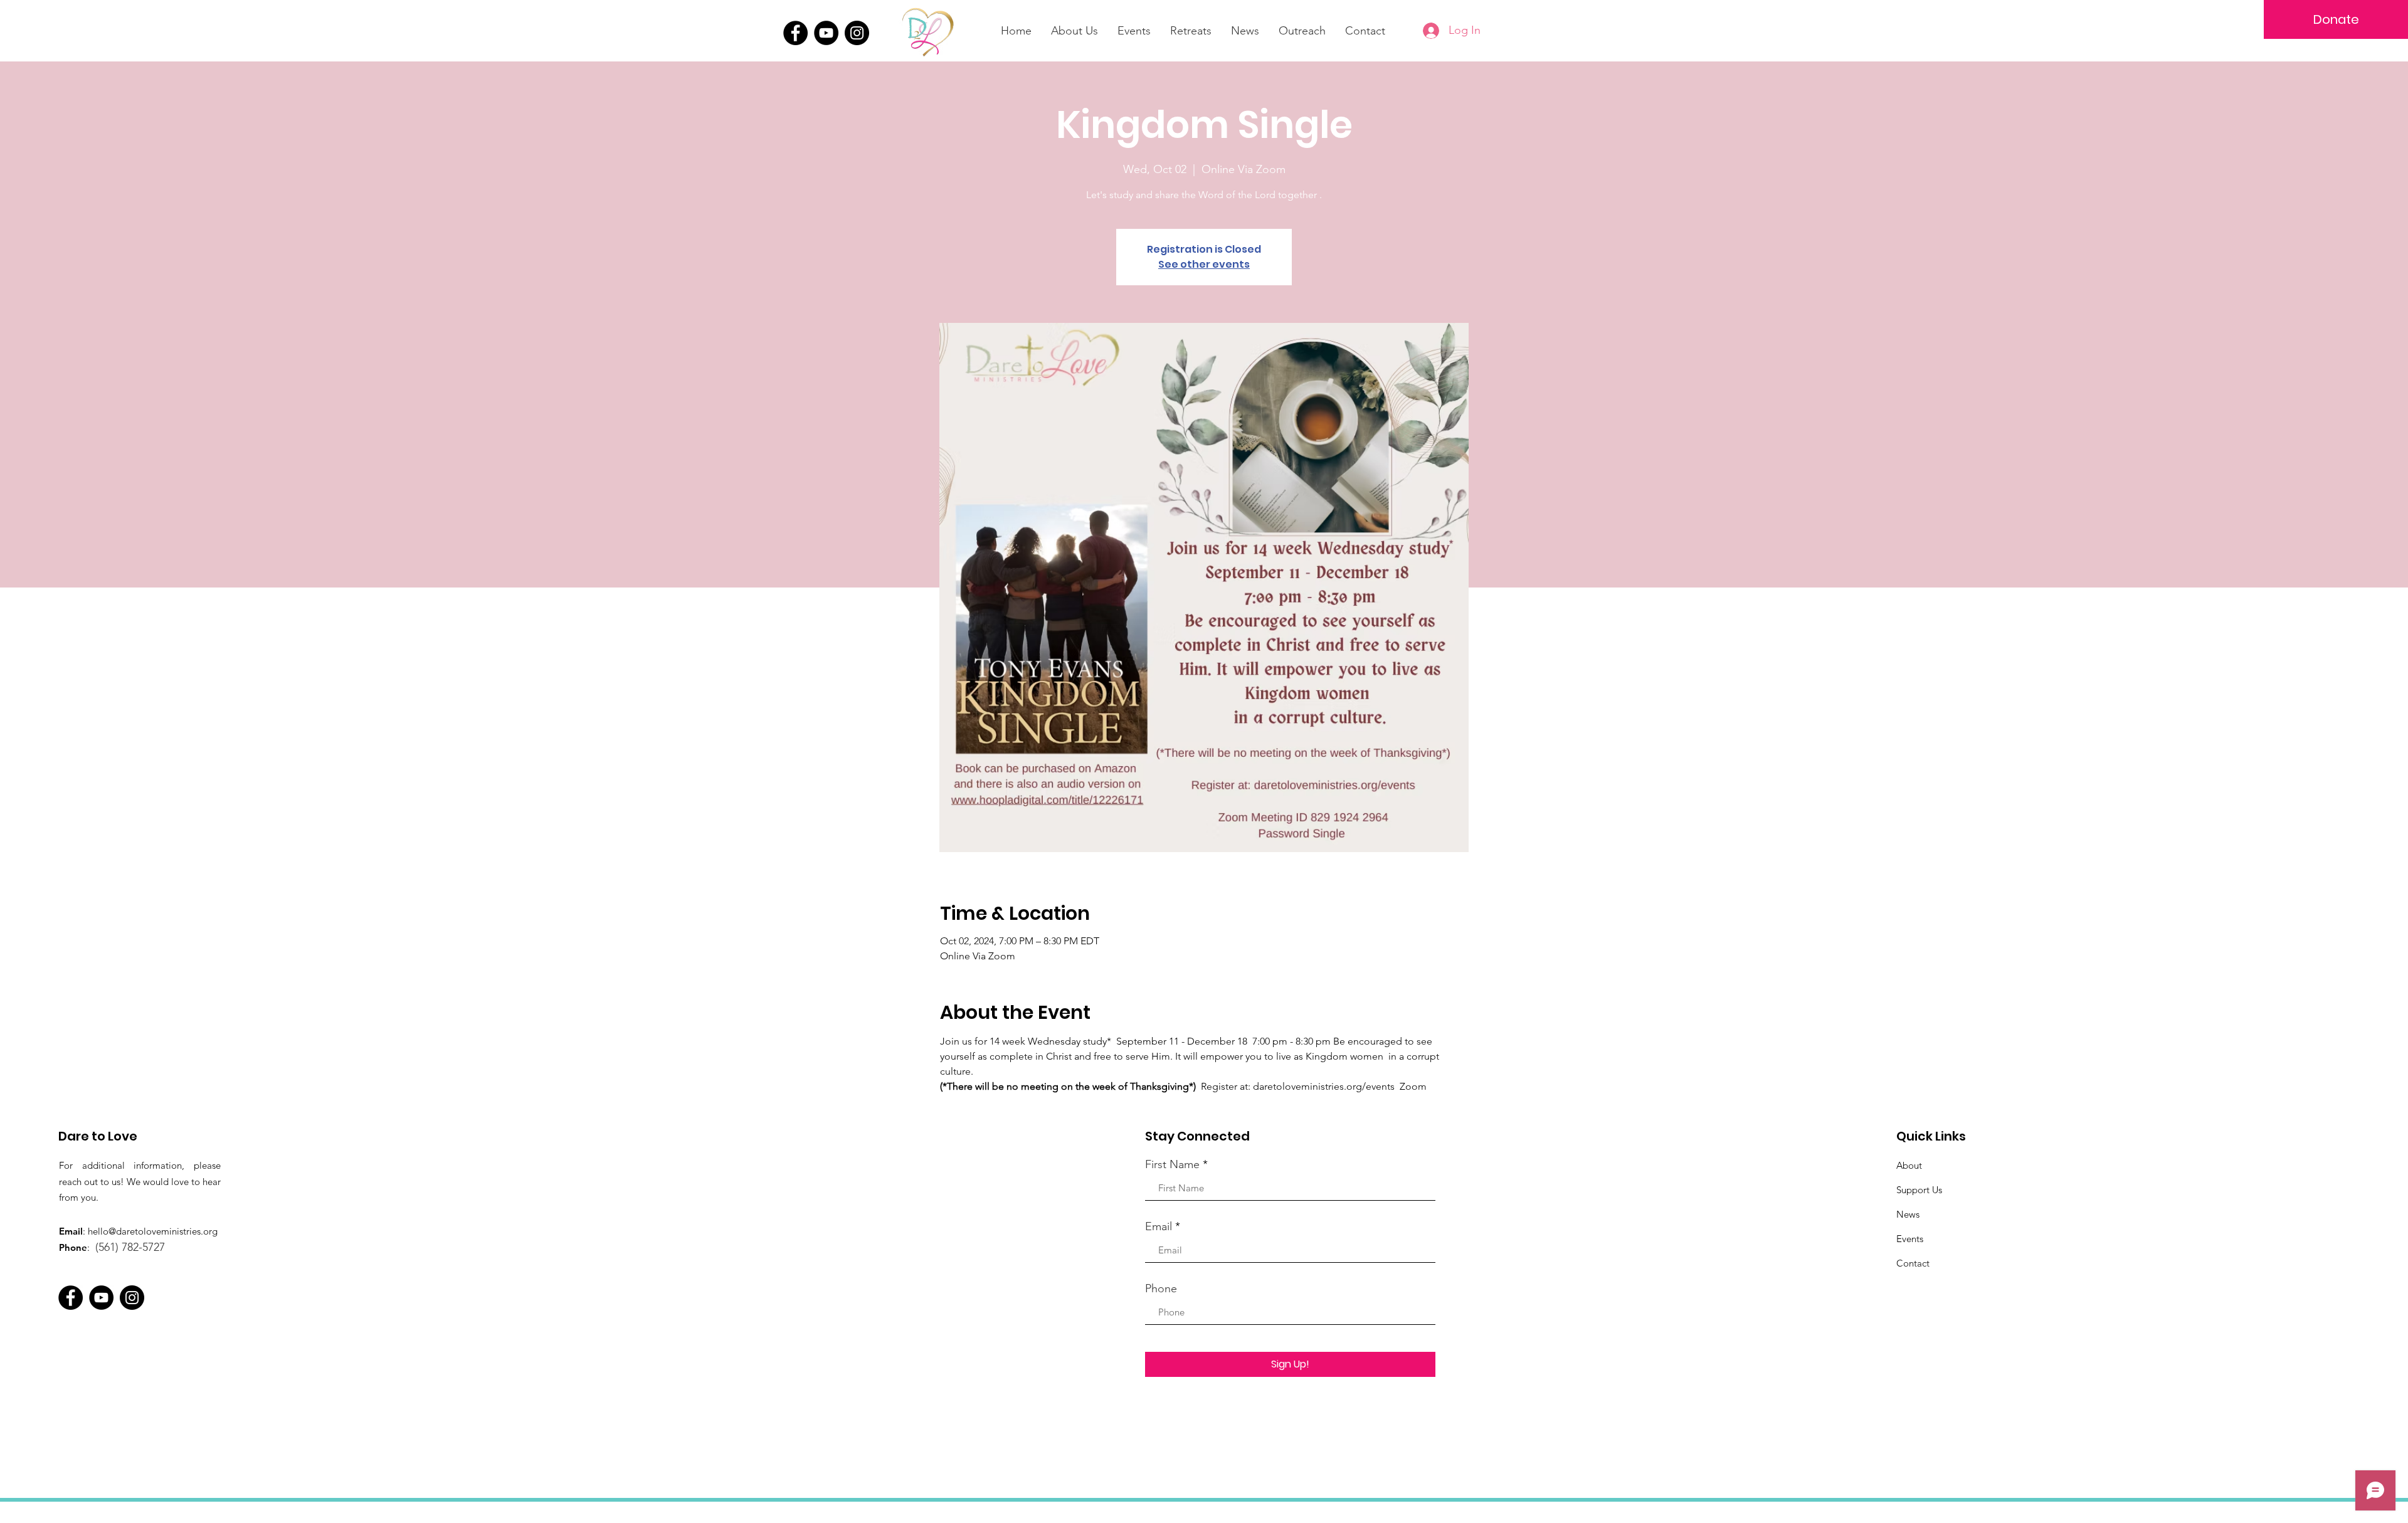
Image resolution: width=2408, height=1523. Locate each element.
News (1908, 1214)
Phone (1161, 1288)
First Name (1172, 1164)
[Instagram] (857, 33)
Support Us (1919, 1190)
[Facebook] (795, 33)
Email (1159, 1226)
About (1909, 1165)
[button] (1191, 31)
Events (1910, 1239)
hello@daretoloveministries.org (153, 1231)
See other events (1204, 264)
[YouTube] (826, 33)
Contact (1913, 1263)
